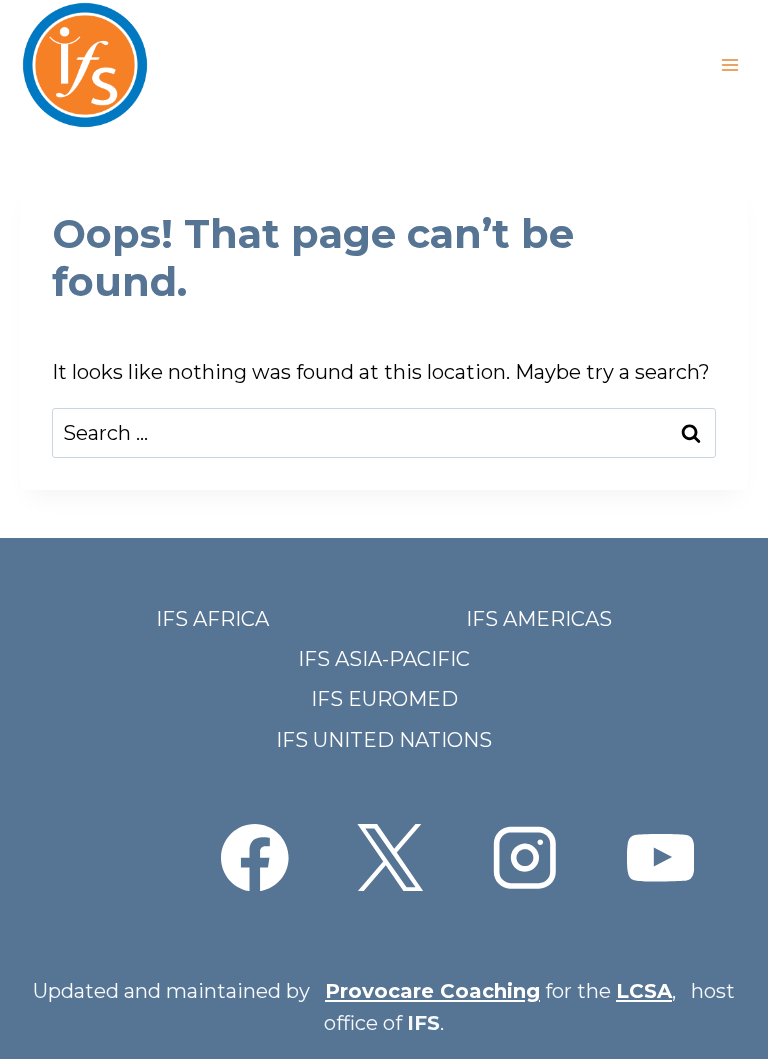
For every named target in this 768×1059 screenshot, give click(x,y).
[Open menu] (729, 64)
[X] (389, 857)
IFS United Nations (384, 740)
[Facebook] (254, 857)
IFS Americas (539, 619)
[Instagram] (525, 857)
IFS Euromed (384, 699)
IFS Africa (212, 619)
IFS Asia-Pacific (384, 659)
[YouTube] (660, 857)
